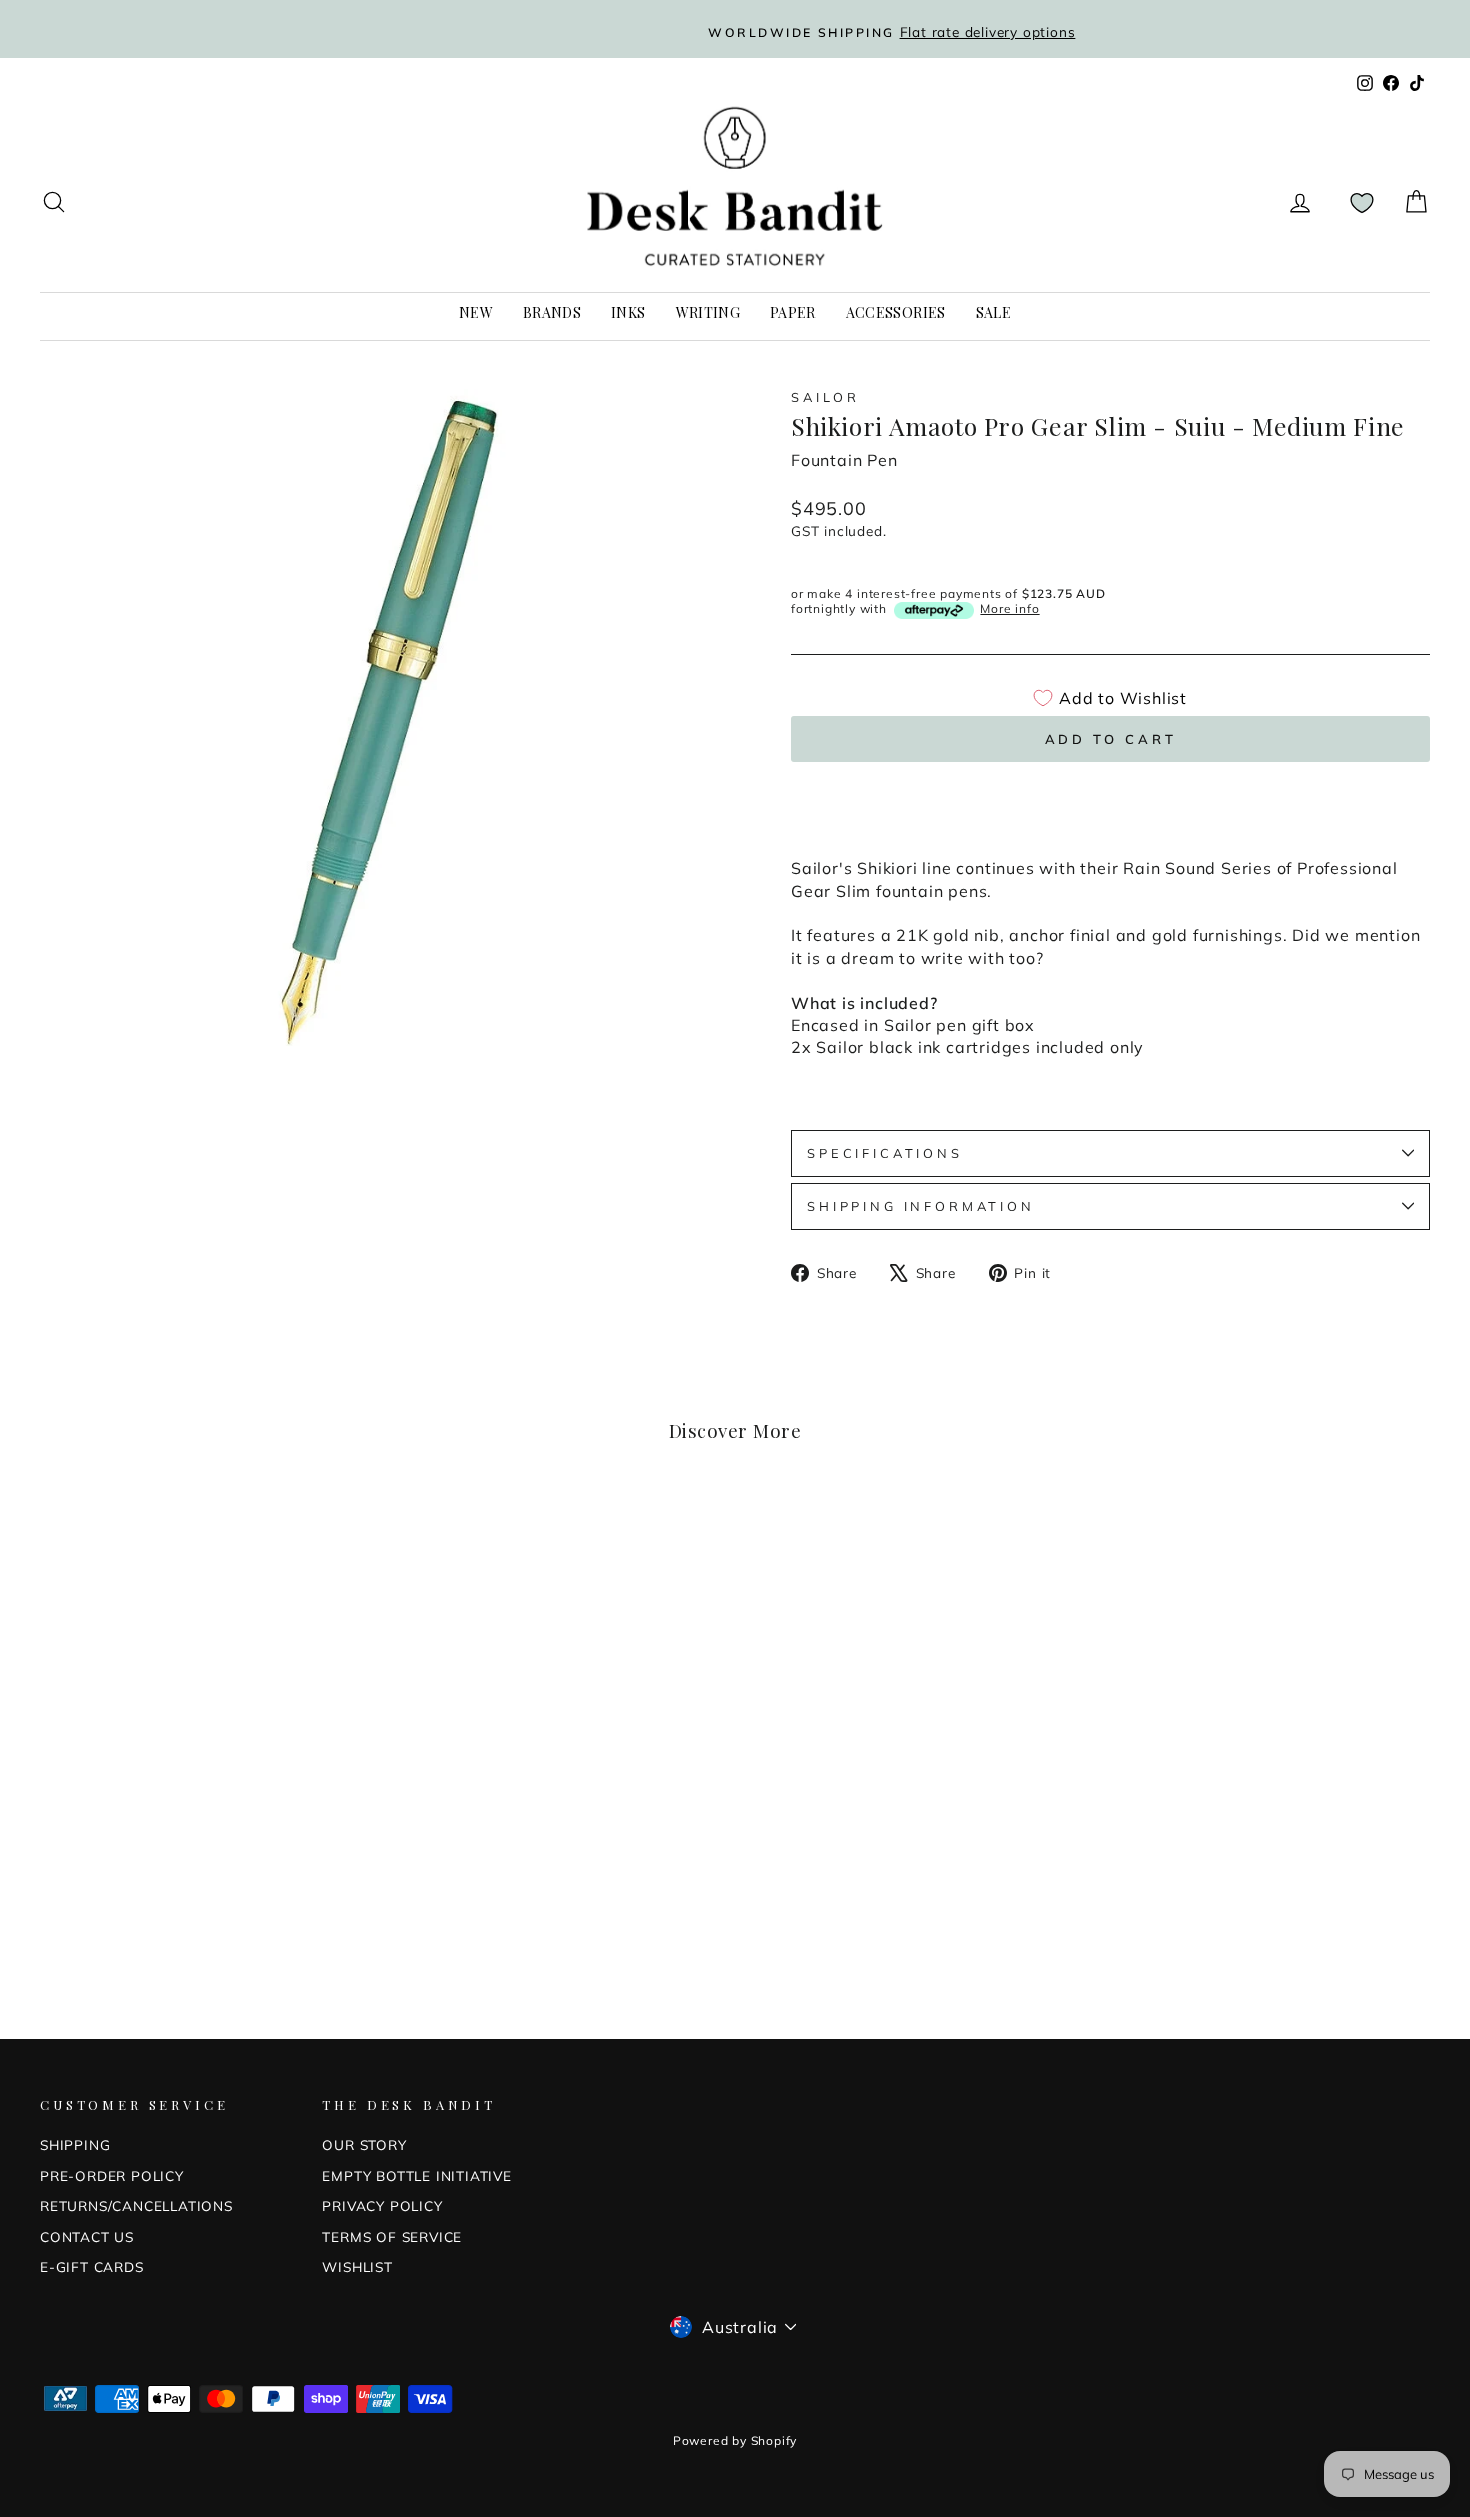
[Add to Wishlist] (347, 1535)
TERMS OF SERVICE (392, 2236)
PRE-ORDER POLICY (112, 2175)
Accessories (896, 312)
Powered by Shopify (735, 2440)
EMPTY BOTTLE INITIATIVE (416, 2175)
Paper (793, 312)
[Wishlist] (1362, 202)
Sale (993, 312)
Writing (708, 312)
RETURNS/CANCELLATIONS (136, 2205)
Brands (552, 312)
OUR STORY (364, 2144)
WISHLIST (357, 2266)
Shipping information (921, 1206)
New (476, 312)
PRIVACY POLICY (382, 2205)
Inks (628, 312)
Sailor (825, 397)
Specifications (885, 1153)
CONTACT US (87, 2236)
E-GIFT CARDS (92, 2266)
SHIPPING (75, 2144)
